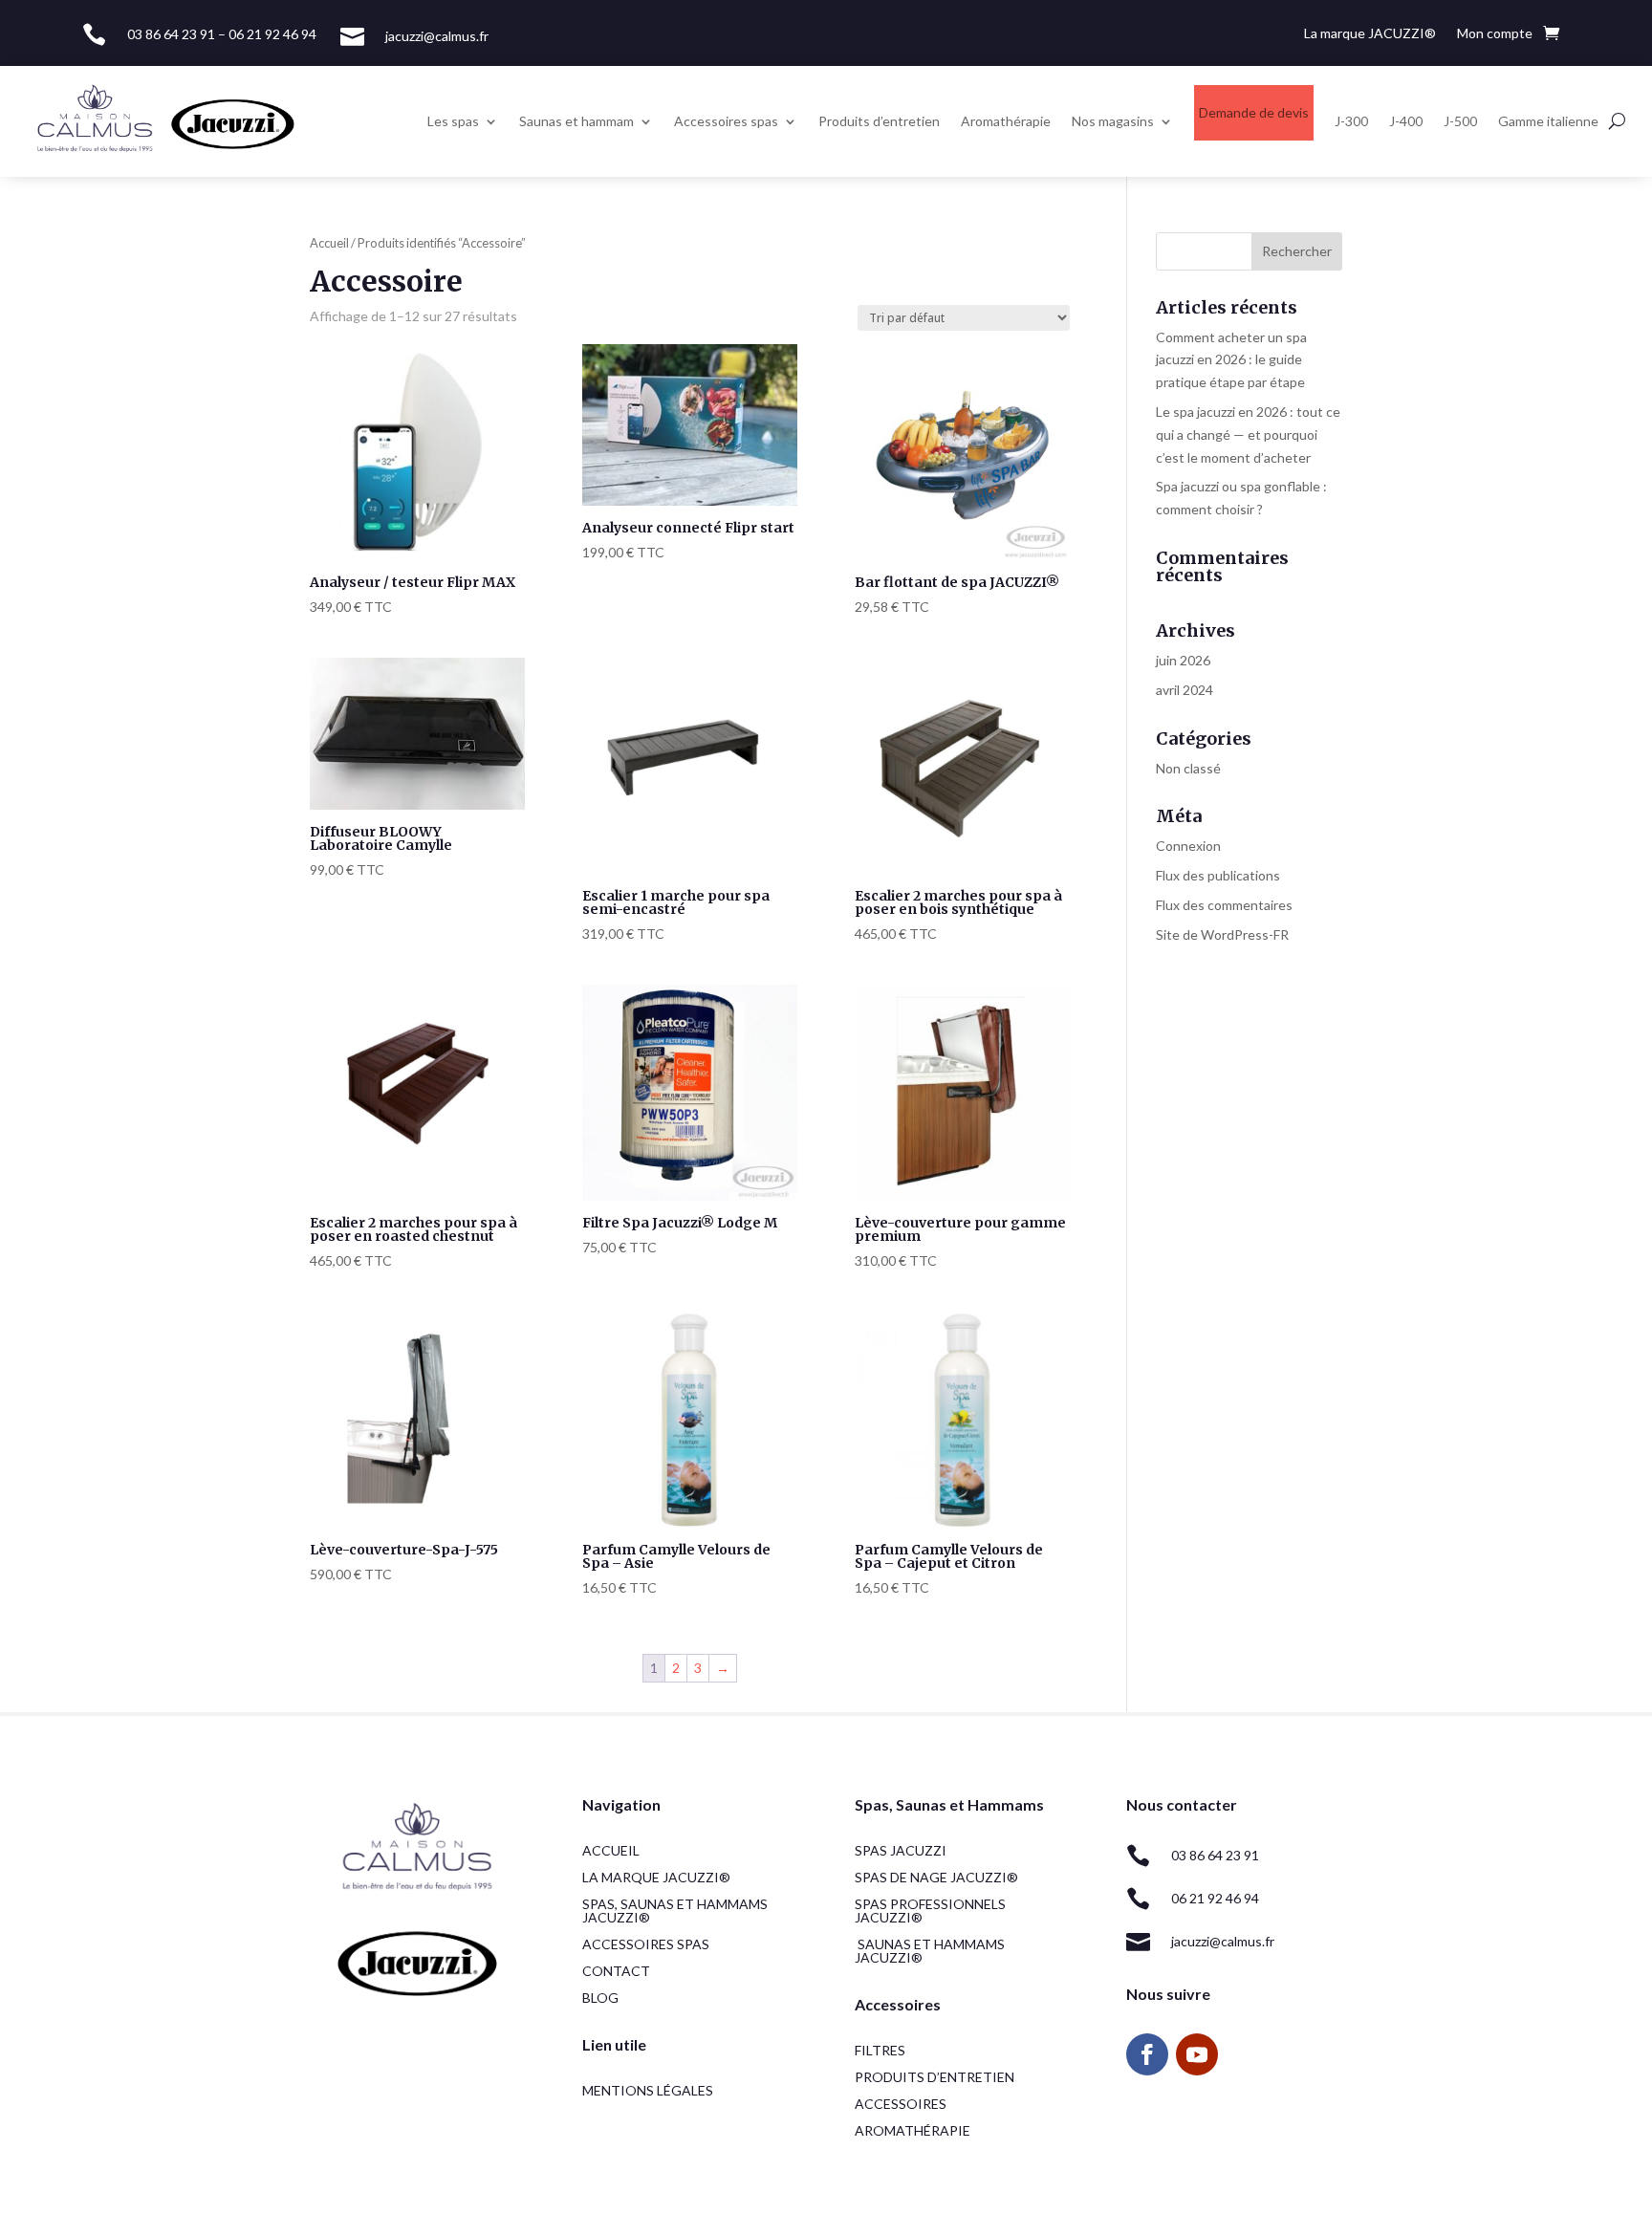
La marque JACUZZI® (1370, 34)
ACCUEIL (611, 1850)
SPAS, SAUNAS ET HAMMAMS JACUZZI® (675, 1911)
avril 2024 (1185, 690)
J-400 (1406, 121)
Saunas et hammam (576, 121)
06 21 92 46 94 (1215, 1898)
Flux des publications (1218, 875)
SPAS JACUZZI (901, 1850)
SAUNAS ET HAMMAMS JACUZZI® (930, 1951)
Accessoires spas (726, 121)
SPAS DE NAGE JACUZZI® (936, 1877)
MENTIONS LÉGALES (648, 2090)
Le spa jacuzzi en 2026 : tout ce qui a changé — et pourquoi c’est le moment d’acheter (1248, 434)
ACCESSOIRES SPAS (646, 1944)
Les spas (453, 121)
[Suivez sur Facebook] (1147, 2054)
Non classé (1188, 768)
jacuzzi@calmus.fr (437, 36)
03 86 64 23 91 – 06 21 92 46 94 (222, 34)
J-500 (1460, 121)
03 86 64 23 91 (1215, 1855)
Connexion (1188, 846)
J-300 (1351, 121)
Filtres (880, 2050)
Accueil (329, 243)
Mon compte (1495, 34)
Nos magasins (1113, 121)
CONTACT (616, 1971)
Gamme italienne (1548, 121)
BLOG (600, 1998)
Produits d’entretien (879, 121)
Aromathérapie (1006, 121)
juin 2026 (1183, 660)
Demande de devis (1254, 112)
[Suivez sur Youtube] (1197, 2054)
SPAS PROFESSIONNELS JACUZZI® (930, 1911)
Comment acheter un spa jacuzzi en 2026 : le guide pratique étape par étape (1231, 360)
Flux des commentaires (1224, 905)
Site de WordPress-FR (1222, 934)
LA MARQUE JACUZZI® (656, 1877)
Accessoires (901, 2104)
